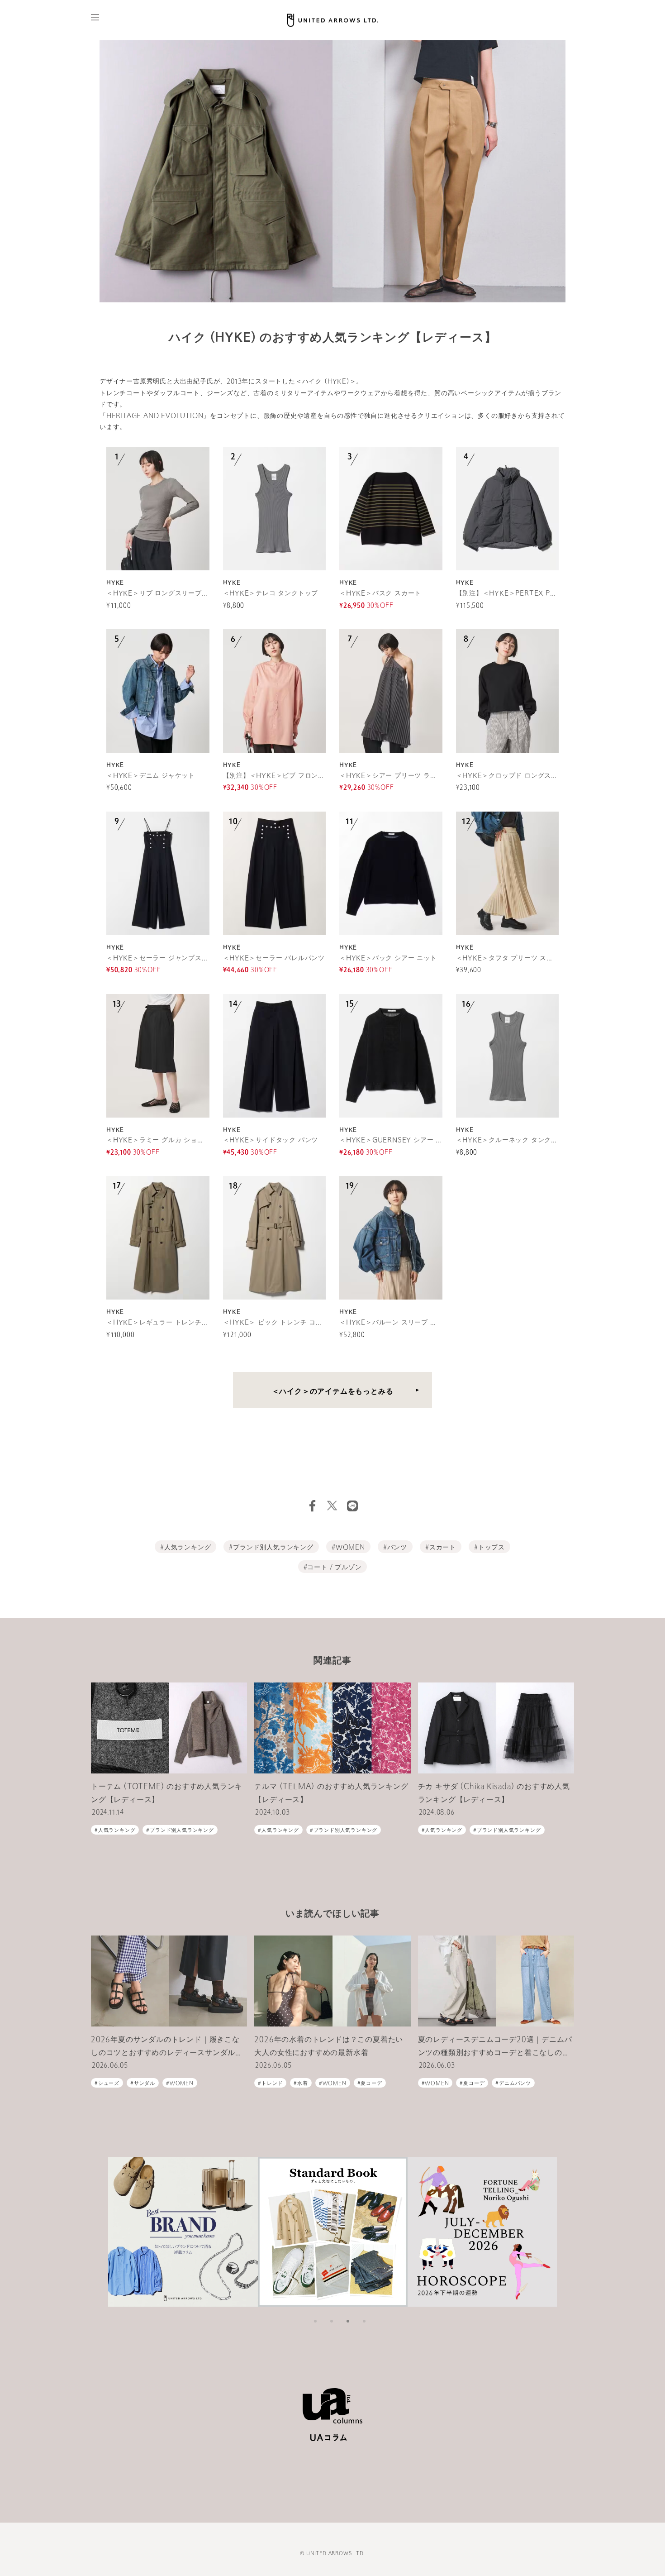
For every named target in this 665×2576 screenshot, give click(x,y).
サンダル (145, 2084)
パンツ (397, 1548)
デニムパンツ (515, 2084)
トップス (492, 1548)
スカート (443, 1548)
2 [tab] (332, 2321)
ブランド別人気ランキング (273, 1548)
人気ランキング (188, 1548)
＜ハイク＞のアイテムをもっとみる (333, 1392)
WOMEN (350, 1548)
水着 (303, 2084)
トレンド (272, 2084)
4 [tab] (364, 2321)
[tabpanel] (183, 2232)
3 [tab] (348, 2321)
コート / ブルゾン (334, 1568)
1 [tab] (315, 2321)
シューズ (109, 2084)
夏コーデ (371, 2084)
